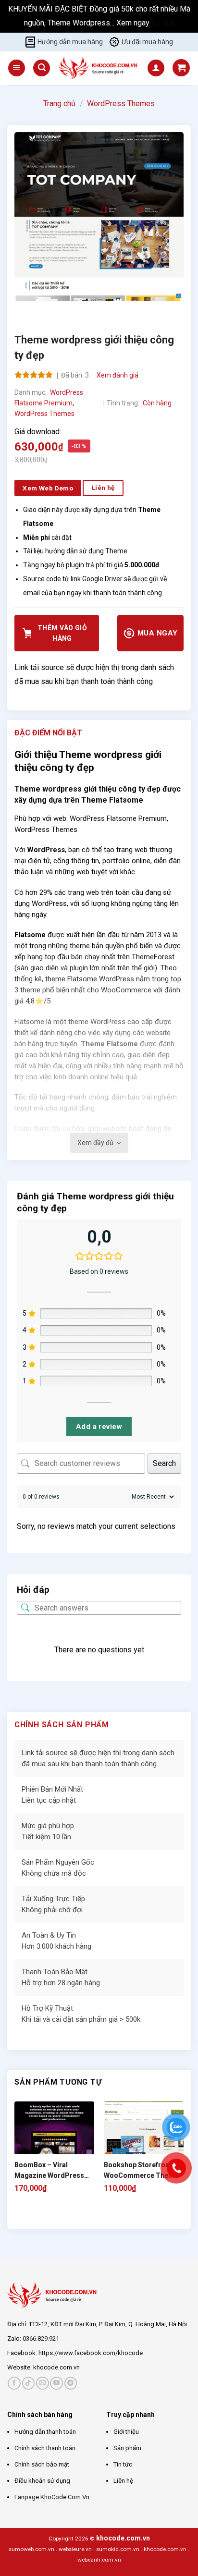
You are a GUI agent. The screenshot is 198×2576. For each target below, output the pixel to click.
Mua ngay (156, 633)
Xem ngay (134, 23)
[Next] (50, 311)
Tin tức (123, 2464)
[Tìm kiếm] (42, 68)
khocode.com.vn (56, 2367)
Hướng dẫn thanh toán (45, 2432)
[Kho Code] (99, 68)
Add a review (99, 1427)
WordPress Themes (121, 104)
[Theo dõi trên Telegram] (71, 2383)
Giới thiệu (126, 2432)
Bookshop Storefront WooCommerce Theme (141, 2170)
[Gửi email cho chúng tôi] (43, 2383)
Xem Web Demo (48, 488)
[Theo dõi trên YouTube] (56, 2383)
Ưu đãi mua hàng (147, 42)
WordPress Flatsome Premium (118, 818)
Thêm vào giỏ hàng (62, 633)
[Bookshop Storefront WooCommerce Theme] (144, 2141)
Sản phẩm (127, 2448)
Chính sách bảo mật (42, 2464)
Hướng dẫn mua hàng (70, 42)
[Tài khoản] (156, 68)
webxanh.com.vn (99, 2560)
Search (164, 1463)
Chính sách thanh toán (45, 2448)
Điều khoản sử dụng (42, 2481)
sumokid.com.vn (118, 2549)
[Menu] (17, 68)
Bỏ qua (163, 23)
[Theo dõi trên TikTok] (29, 2383)
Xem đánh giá (118, 375)
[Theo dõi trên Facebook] (14, 2383)
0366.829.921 (41, 2338)
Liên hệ (123, 2481)
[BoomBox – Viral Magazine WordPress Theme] (54, 2141)
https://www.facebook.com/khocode (91, 2353)
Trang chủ (59, 104)
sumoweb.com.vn (31, 2549)
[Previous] (24, 311)
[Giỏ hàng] (181, 68)
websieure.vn (75, 2549)
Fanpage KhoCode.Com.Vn (52, 2497)
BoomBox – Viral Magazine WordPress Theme (49, 2171)
